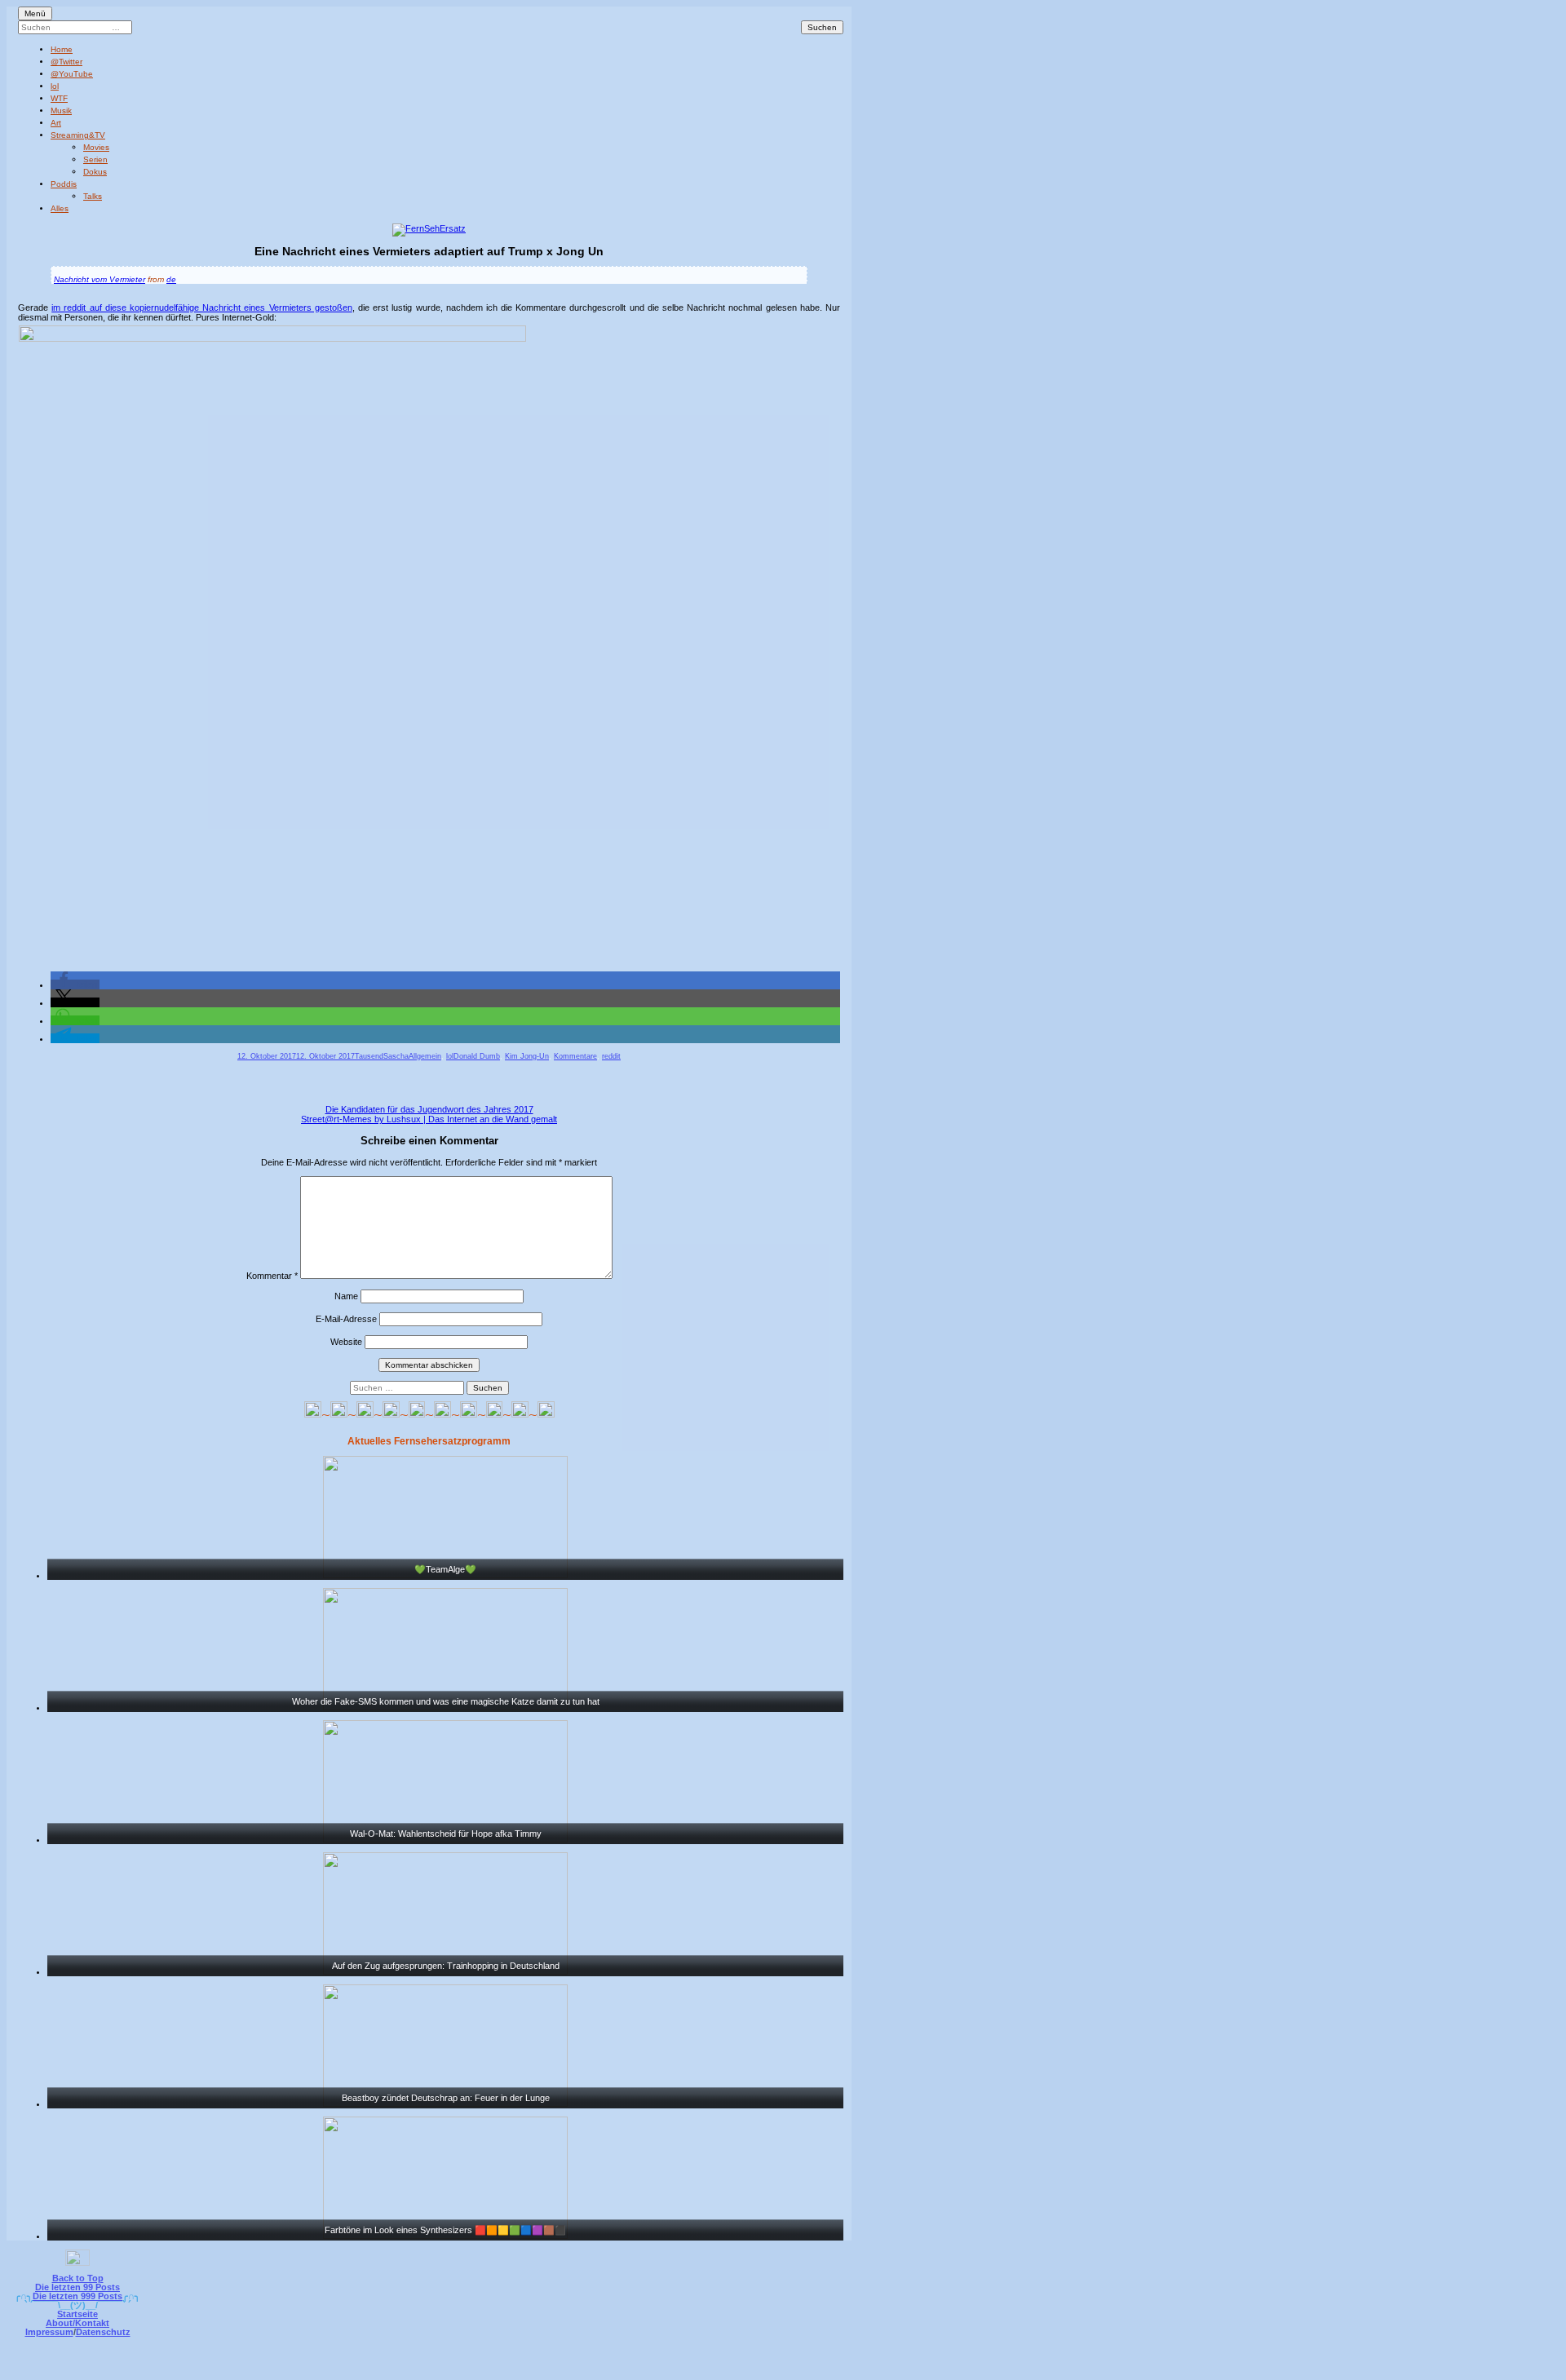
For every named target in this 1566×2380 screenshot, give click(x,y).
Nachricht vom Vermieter (100, 279)
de (171, 279)
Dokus (95, 172)
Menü (35, 13)
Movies (96, 147)
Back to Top (78, 2278)
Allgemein (425, 1056)
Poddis (64, 184)
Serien (95, 159)
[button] (75, 984)
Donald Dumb (477, 1056)
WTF (59, 98)
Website (346, 1342)
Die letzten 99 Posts (77, 2287)
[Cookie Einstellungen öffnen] (850, 2369)
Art (56, 123)
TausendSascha (382, 1056)
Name (346, 1296)
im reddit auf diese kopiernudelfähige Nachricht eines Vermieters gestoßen (202, 307)
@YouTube (72, 74)
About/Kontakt (77, 2323)
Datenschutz (103, 2332)
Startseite (77, 2314)
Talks (93, 196)
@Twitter (66, 62)
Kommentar (272, 1276)
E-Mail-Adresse (346, 1319)
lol (55, 86)
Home (62, 49)
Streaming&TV (78, 135)
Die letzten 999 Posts (77, 2296)
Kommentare (575, 1056)
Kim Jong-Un (527, 1056)
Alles (60, 208)
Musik (61, 111)
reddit (611, 1056)
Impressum (49, 2332)
